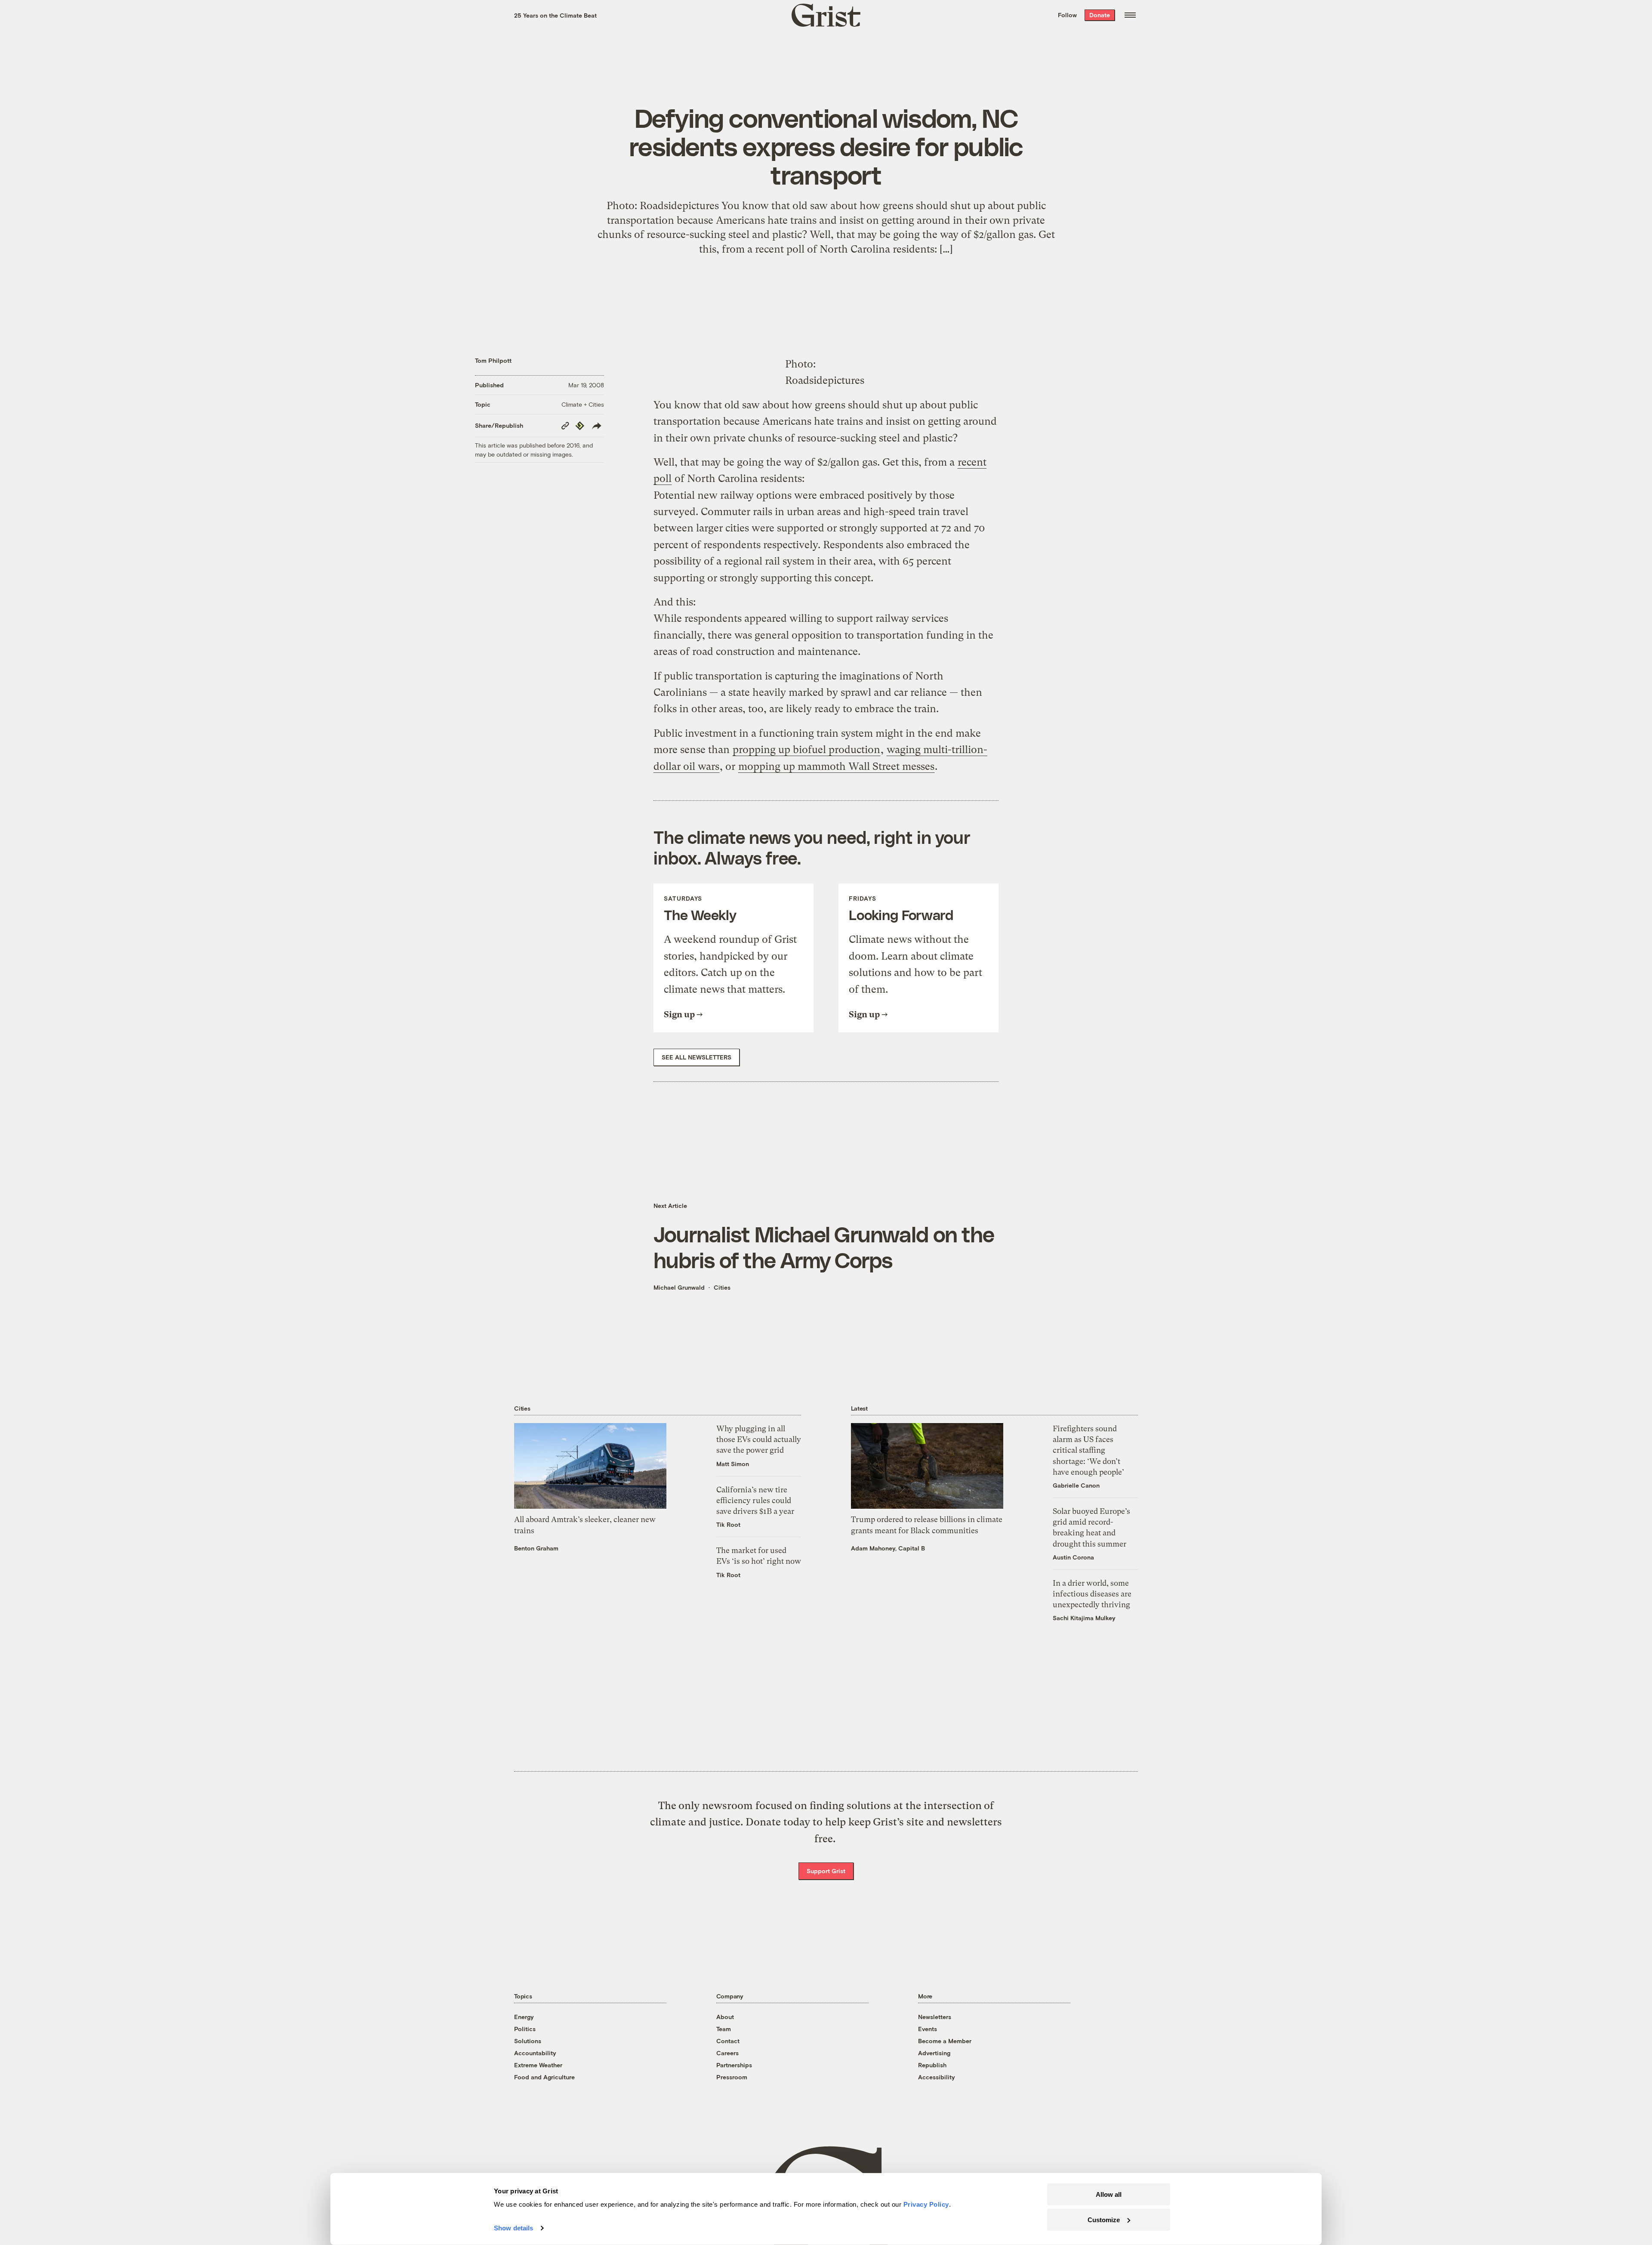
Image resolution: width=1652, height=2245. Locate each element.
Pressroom (732, 2077)
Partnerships (734, 2065)
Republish (932, 2065)
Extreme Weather (538, 2065)
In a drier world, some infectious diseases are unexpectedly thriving (1092, 1594)
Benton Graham (536, 1548)
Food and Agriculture (544, 2077)
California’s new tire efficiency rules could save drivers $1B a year (755, 1500)
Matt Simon (733, 1464)
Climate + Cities (583, 404)
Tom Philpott (493, 360)
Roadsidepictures (825, 380)
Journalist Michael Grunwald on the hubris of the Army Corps (824, 1247)
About (725, 2017)
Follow (1067, 15)
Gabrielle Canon (1076, 1485)
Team (724, 2029)
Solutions (528, 2041)
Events (928, 2029)
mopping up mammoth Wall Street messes (836, 766)
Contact (728, 2041)
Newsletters (935, 2017)
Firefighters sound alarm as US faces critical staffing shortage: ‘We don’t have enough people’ (1088, 1450)
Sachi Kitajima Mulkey (1084, 1618)
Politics (525, 2029)
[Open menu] (1130, 15)
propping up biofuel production (806, 750)
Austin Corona (1073, 1557)
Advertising (934, 2053)
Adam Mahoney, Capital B (888, 1548)
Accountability (535, 2053)
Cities (722, 1287)
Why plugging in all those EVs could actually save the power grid (759, 1439)
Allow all (1109, 2194)
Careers (727, 2053)
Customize (1104, 2219)
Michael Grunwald (679, 1287)
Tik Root (728, 1524)
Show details (513, 2228)
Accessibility (937, 2077)
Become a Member (945, 2041)
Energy (524, 2017)
